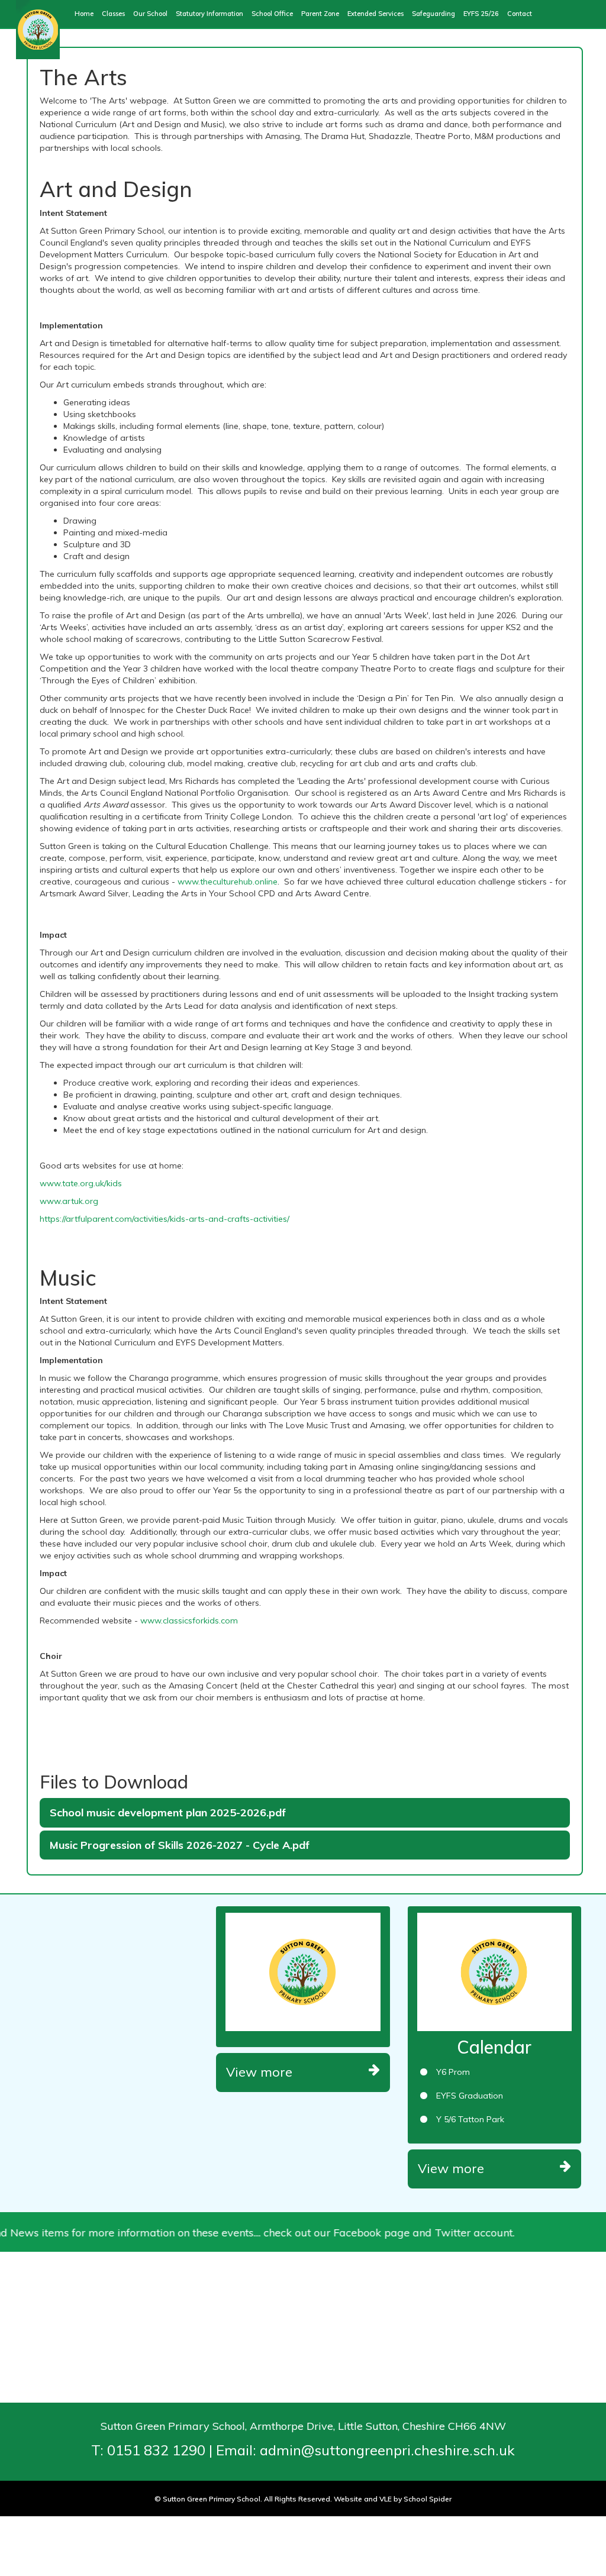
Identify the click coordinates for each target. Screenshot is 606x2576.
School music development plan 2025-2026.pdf (168, 1812)
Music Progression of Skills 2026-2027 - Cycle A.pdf (180, 1845)
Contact (520, 14)
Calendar (494, 2047)
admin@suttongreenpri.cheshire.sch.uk (387, 2450)
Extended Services (375, 14)
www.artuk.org (69, 1201)
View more (259, 2072)
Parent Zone (320, 14)
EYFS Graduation (470, 2096)
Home (84, 14)
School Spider (428, 2499)
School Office (272, 14)
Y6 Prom (453, 2072)
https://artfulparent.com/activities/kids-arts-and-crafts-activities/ (165, 1219)
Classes (113, 14)
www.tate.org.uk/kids (81, 1183)
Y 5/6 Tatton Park (470, 2119)
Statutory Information (209, 14)
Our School (150, 14)
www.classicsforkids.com (189, 1621)
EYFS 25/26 (481, 14)
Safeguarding (433, 14)
